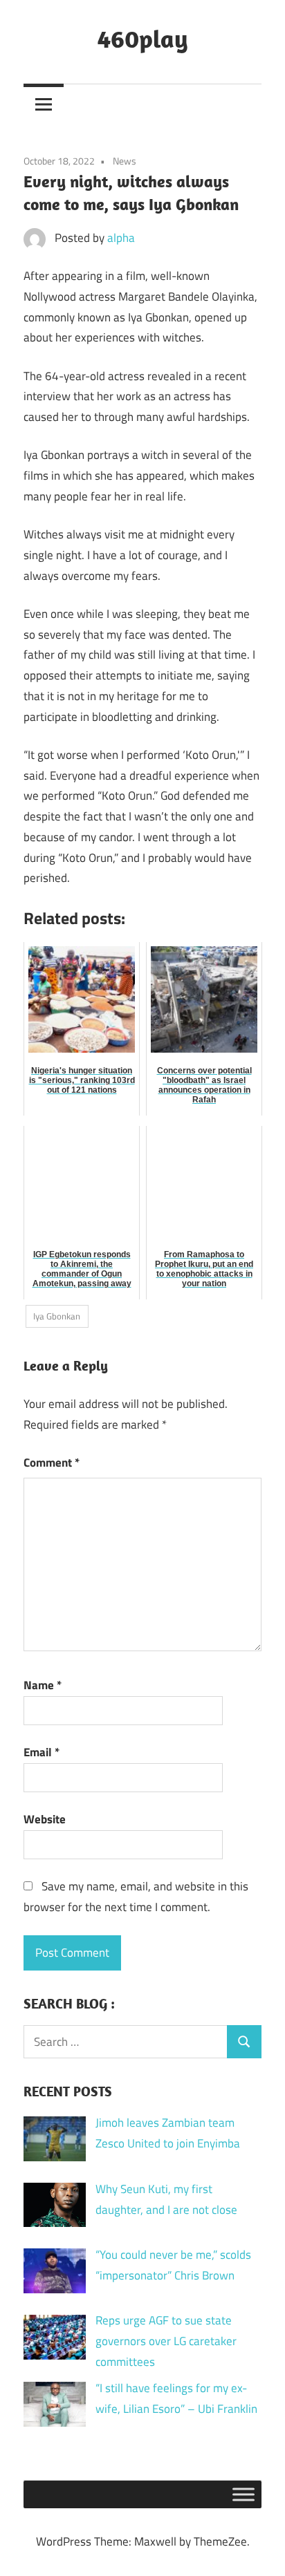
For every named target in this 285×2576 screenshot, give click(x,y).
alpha (121, 238)
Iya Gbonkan (57, 1316)
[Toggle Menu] (243, 2494)
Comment (52, 1463)
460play (143, 38)
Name (43, 1685)
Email (42, 1752)
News (125, 161)
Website (45, 1819)
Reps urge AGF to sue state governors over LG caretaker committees (166, 2341)
